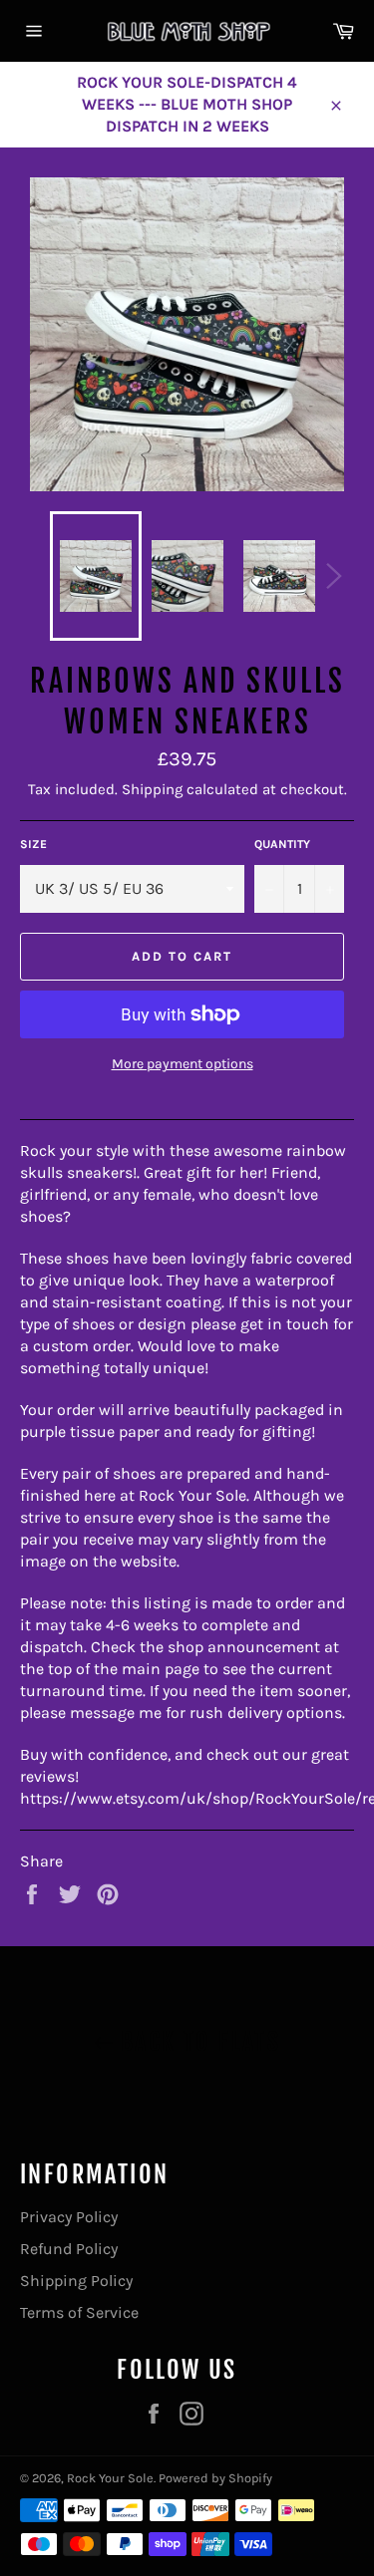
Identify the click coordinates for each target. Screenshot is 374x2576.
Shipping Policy (76, 2281)
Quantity (282, 844)
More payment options (183, 1064)
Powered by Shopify (215, 2478)
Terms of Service (79, 2312)
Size (33, 844)
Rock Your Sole (110, 2478)
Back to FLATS (197, 2042)
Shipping (152, 789)
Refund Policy (69, 2249)
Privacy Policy (69, 2217)
